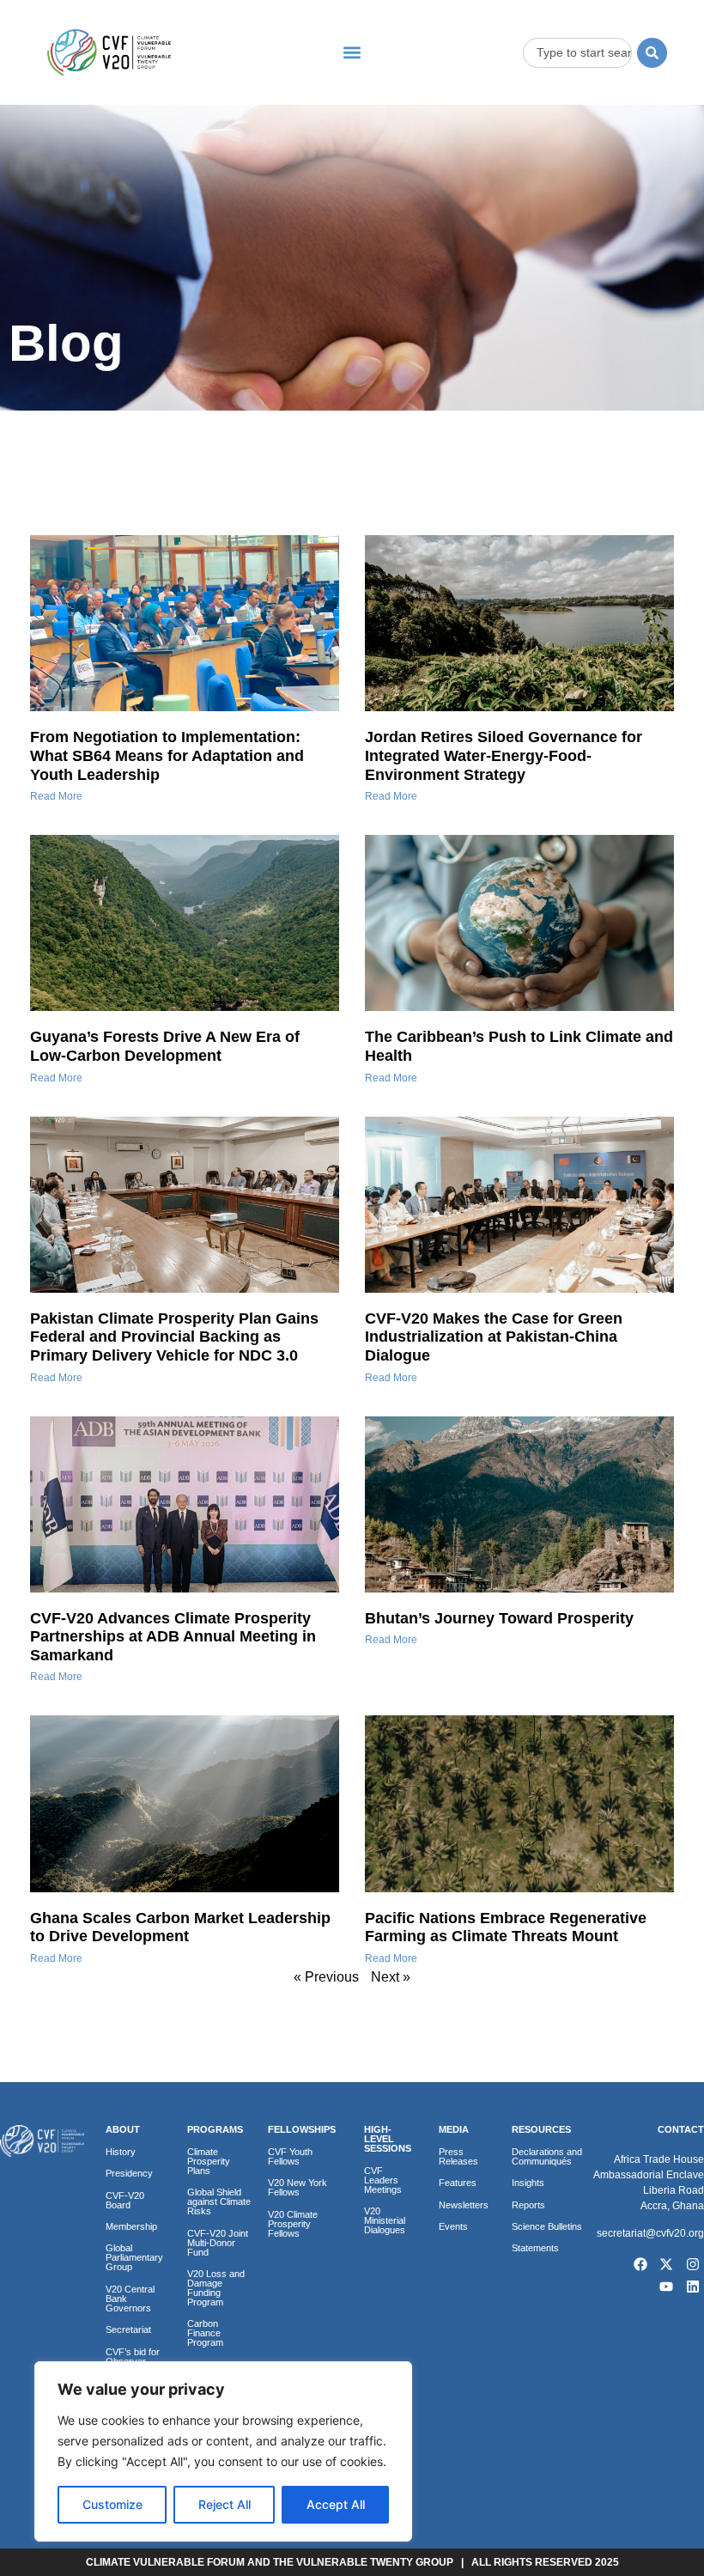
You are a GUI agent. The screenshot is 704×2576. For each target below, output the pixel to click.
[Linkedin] (693, 2287)
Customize (112, 2504)
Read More (56, 796)
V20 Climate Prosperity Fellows (293, 2224)
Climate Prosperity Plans (209, 2161)
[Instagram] (693, 2265)
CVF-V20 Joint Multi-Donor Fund (218, 2243)
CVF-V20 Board (125, 2200)
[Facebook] (640, 2265)
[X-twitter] (667, 2265)
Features (458, 2183)
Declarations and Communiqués (547, 2156)
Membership (131, 2226)
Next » (391, 1977)
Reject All (225, 2504)
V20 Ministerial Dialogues (385, 2220)
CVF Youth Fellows (290, 2156)
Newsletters (464, 2205)
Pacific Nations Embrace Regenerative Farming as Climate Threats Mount (506, 1927)
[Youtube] (667, 2287)
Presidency (129, 2173)
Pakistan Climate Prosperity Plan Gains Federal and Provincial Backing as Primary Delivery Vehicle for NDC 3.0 (174, 1337)
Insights (528, 2183)
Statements (535, 2248)
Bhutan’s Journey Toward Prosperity (499, 1618)
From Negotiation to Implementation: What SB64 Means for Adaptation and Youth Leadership (167, 755)
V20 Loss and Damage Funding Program (216, 2288)
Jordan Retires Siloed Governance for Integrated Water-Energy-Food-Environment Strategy (504, 755)
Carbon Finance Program (205, 2333)
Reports (528, 2205)
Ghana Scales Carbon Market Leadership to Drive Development (180, 1927)
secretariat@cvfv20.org (650, 2233)
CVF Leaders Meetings (383, 2180)
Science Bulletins (547, 2226)
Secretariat (128, 2329)
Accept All (336, 2504)
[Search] (652, 53)
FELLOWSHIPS (302, 2129)
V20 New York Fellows (297, 2187)
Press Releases (458, 2156)
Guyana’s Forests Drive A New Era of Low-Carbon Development (165, 1046)
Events (453, 2226)
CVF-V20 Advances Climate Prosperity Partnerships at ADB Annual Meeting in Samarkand (173, 1637)
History (121, 2152)
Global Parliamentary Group (134, 2257)
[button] (352, 53)
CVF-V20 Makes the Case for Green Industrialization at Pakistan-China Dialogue (494, 1337)
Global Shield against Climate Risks (219, 2201)
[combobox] (578, 53)
